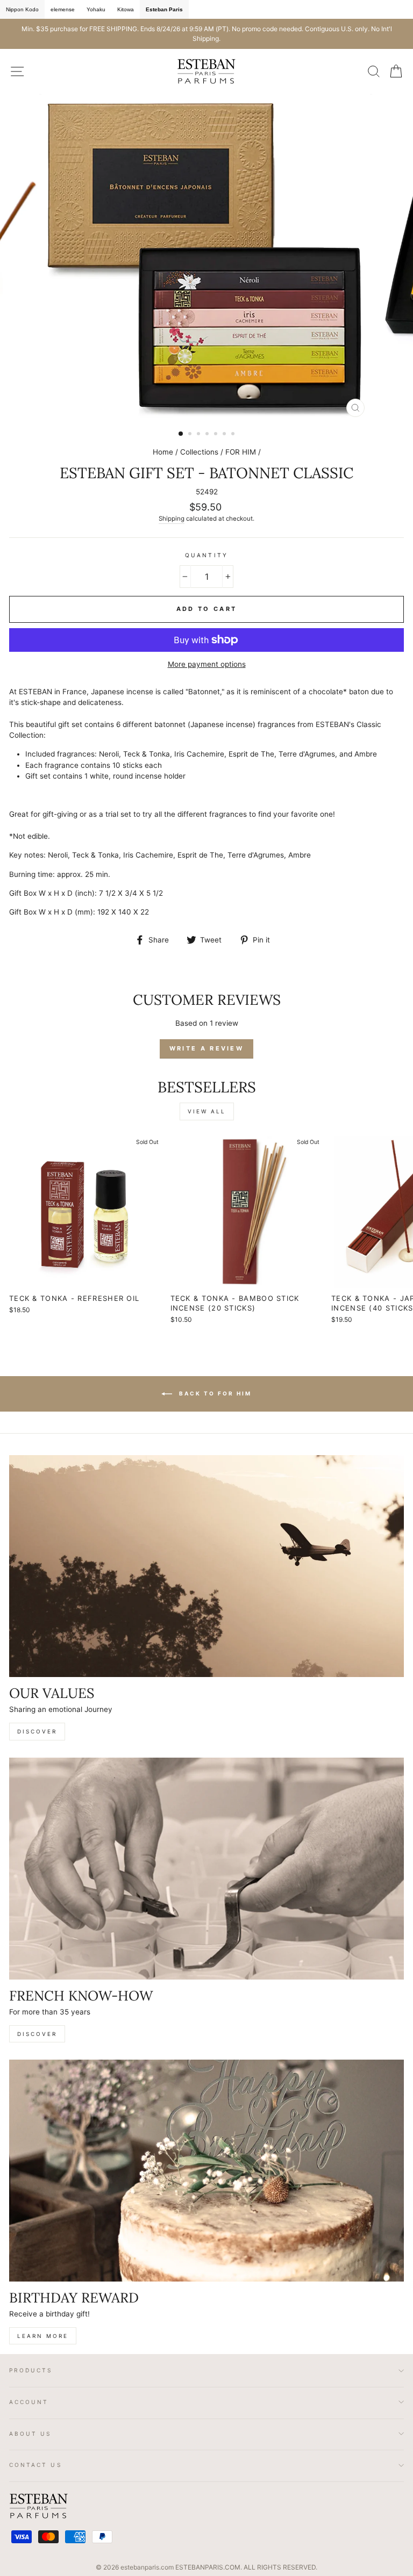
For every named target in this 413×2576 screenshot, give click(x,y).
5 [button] (217, 435)
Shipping (172, 519)
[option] (206, 34)
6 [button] (225, 435)
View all (207, 1111)
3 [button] (200, 435)
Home (163, 452)
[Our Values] (206, 1566)
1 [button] (181, 434)
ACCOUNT (29, 2402)
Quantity (206, 555)
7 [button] (234, 435)
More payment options (207, 664)
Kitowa (126, 9)
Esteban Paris (164, 9)
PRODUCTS (31, 2370)
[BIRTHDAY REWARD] (206, 2171)
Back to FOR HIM (214, 1393)
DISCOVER (37, 1731)
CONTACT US (36, 2465)
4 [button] (208, 435)
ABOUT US (30, 2434)
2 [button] (191, 435)
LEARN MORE (43, 2336)
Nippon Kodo (22, 9)
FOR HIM (241, 452)
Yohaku (96, 9)
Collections (199, 452)
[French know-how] (206, 1869)
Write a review (206, 1048)
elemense (63, 9)
